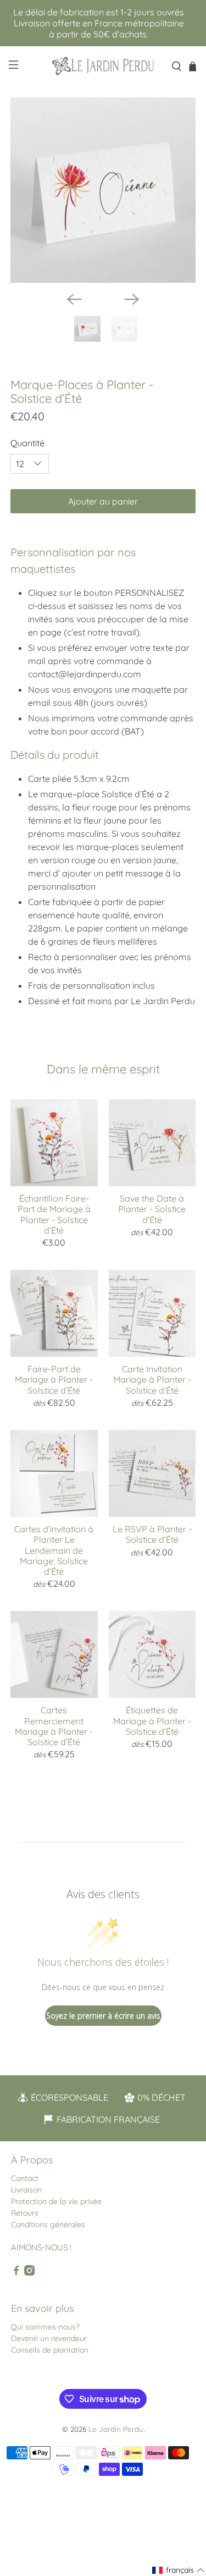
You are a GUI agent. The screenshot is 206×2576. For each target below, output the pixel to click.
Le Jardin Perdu (116, 2429)
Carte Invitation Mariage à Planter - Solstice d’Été (152, 1379)
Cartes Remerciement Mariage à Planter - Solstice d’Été (54, 1726)
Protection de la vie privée (56, 2201)
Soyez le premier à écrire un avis (103, 2016)
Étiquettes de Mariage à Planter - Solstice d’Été (152, 1720)
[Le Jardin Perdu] (103, 66)
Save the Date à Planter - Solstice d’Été (152, 1209)
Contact (25, 2178)
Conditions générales (48, 2224)
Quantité (27, 443)
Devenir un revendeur (49, 2338)
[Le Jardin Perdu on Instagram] (29, 2273)
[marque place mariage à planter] (103, 190)
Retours (25, 2213)
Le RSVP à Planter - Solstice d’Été (152, 1534)
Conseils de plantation (50, 2350)
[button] (179, 2570)
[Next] (132, 299)
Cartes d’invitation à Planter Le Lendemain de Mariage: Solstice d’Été (54, 1550)
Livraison (26, 2190)
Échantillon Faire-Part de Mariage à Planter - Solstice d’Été (54, 1214)
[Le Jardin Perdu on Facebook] (16, 2273)
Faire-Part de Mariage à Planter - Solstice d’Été (54, 1379)
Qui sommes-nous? (45, 2327)
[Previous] (74, 299)
